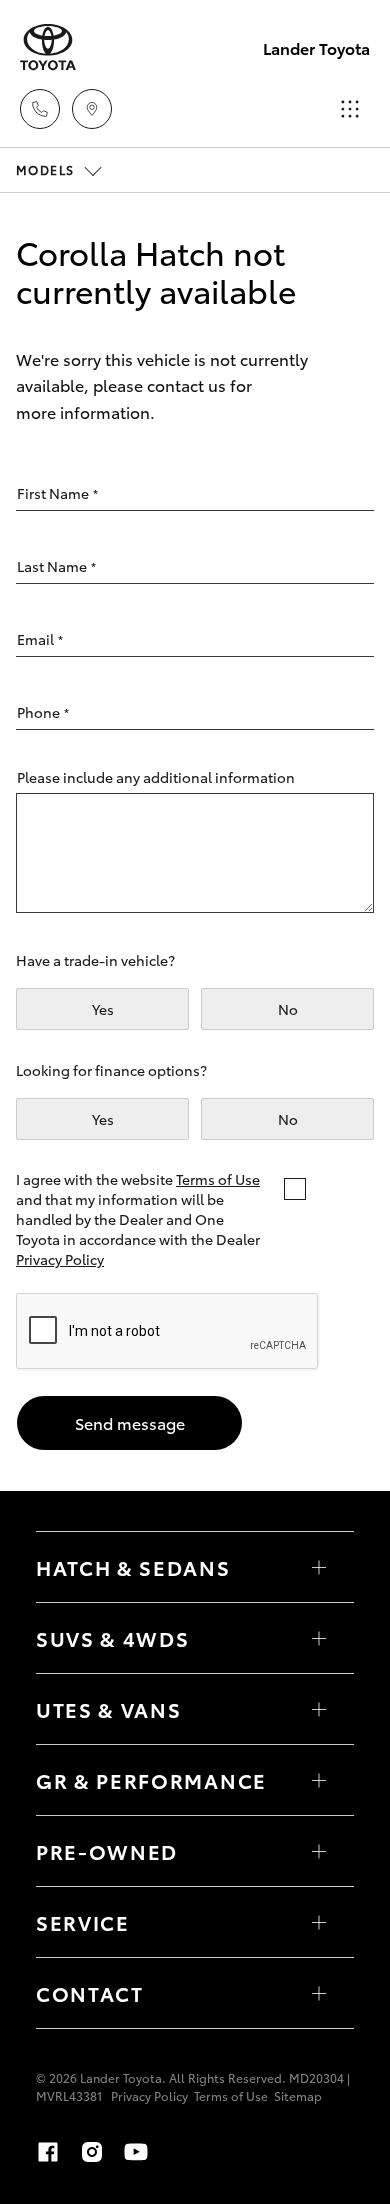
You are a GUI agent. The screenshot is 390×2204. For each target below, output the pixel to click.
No (288, 1009)
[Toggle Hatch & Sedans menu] (319, 1567)
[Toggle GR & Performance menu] (319, 1780)
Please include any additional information (156, 777)
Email (40, 639)
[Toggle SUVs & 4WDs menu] (319, 1638)
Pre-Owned (107, 1851)
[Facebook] (48, 2152)
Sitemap (298, 2095)
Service (83, 1922)
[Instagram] (92, 2152)
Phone (43, 712)
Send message (130, 1422)
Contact (90, 1993)
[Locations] (92, 109)
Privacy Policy (60, 1259)
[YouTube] (136, 2152)
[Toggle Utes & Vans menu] (319, 1709)
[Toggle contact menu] (319, 1851)
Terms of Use (218, 1179)
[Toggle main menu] (350, 109)
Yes (103, 1009)
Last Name (56, 566)
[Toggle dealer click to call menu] (40, 109)
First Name (57, 493)
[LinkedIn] (180, 2152)
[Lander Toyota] (48, 47)
